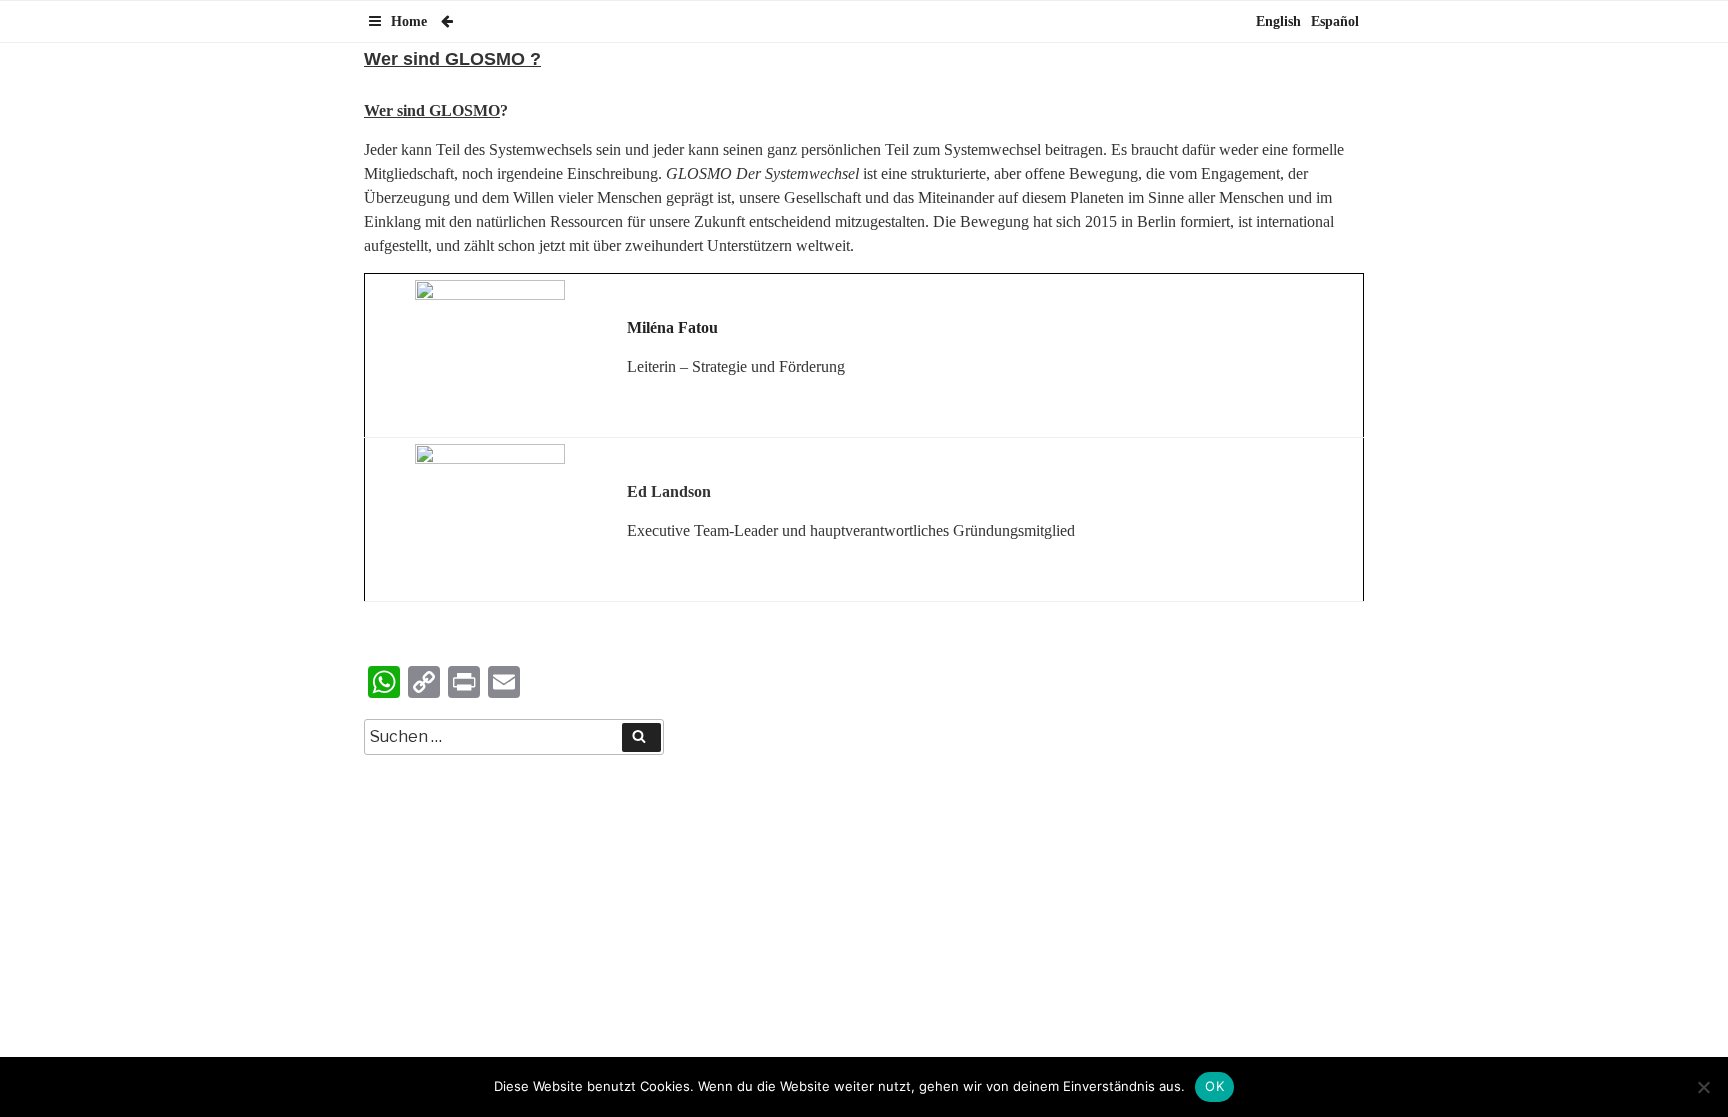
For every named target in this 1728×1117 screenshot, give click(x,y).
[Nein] (1703, 1087)
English (1278, 21)
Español (1335, 21)
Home (409, 21)
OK (1214, 1086)
